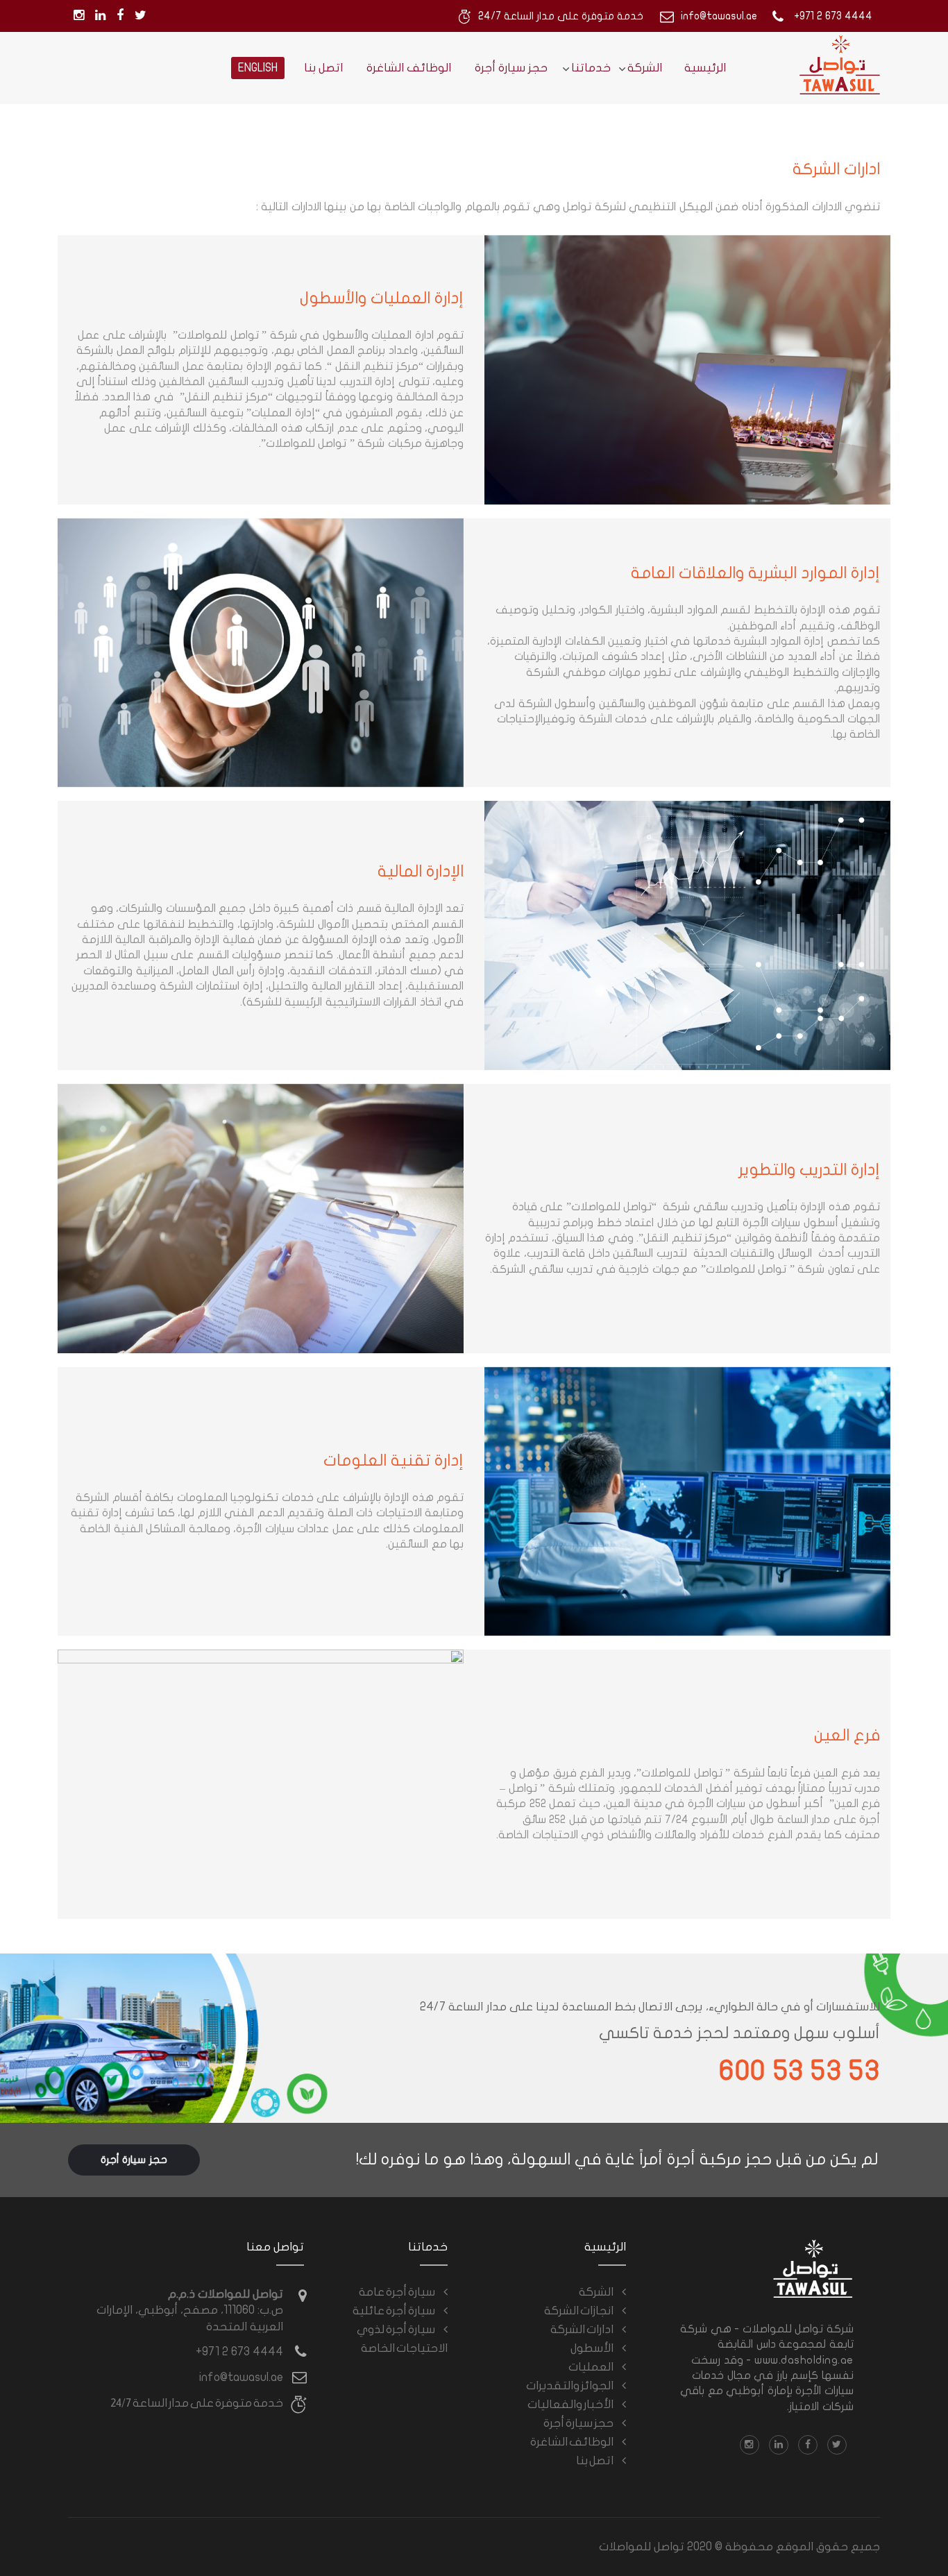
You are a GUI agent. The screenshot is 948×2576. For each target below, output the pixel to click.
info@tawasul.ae (241, 2377)
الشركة (645, 68)
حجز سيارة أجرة (511, 68)
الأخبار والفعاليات (570, 2404)
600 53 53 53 (799, 2071)
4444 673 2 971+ (239, 2352)
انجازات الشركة (579, 2310)
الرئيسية (705, 68)
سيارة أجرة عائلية (394, 2310)
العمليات (591, 2366)
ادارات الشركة (582, 2329)
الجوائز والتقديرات (570, 2385)
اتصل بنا (323, 68)
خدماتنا (591, 68)
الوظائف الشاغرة (409, 68)
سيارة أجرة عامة (397, 2291)
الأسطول (592, 2348)
